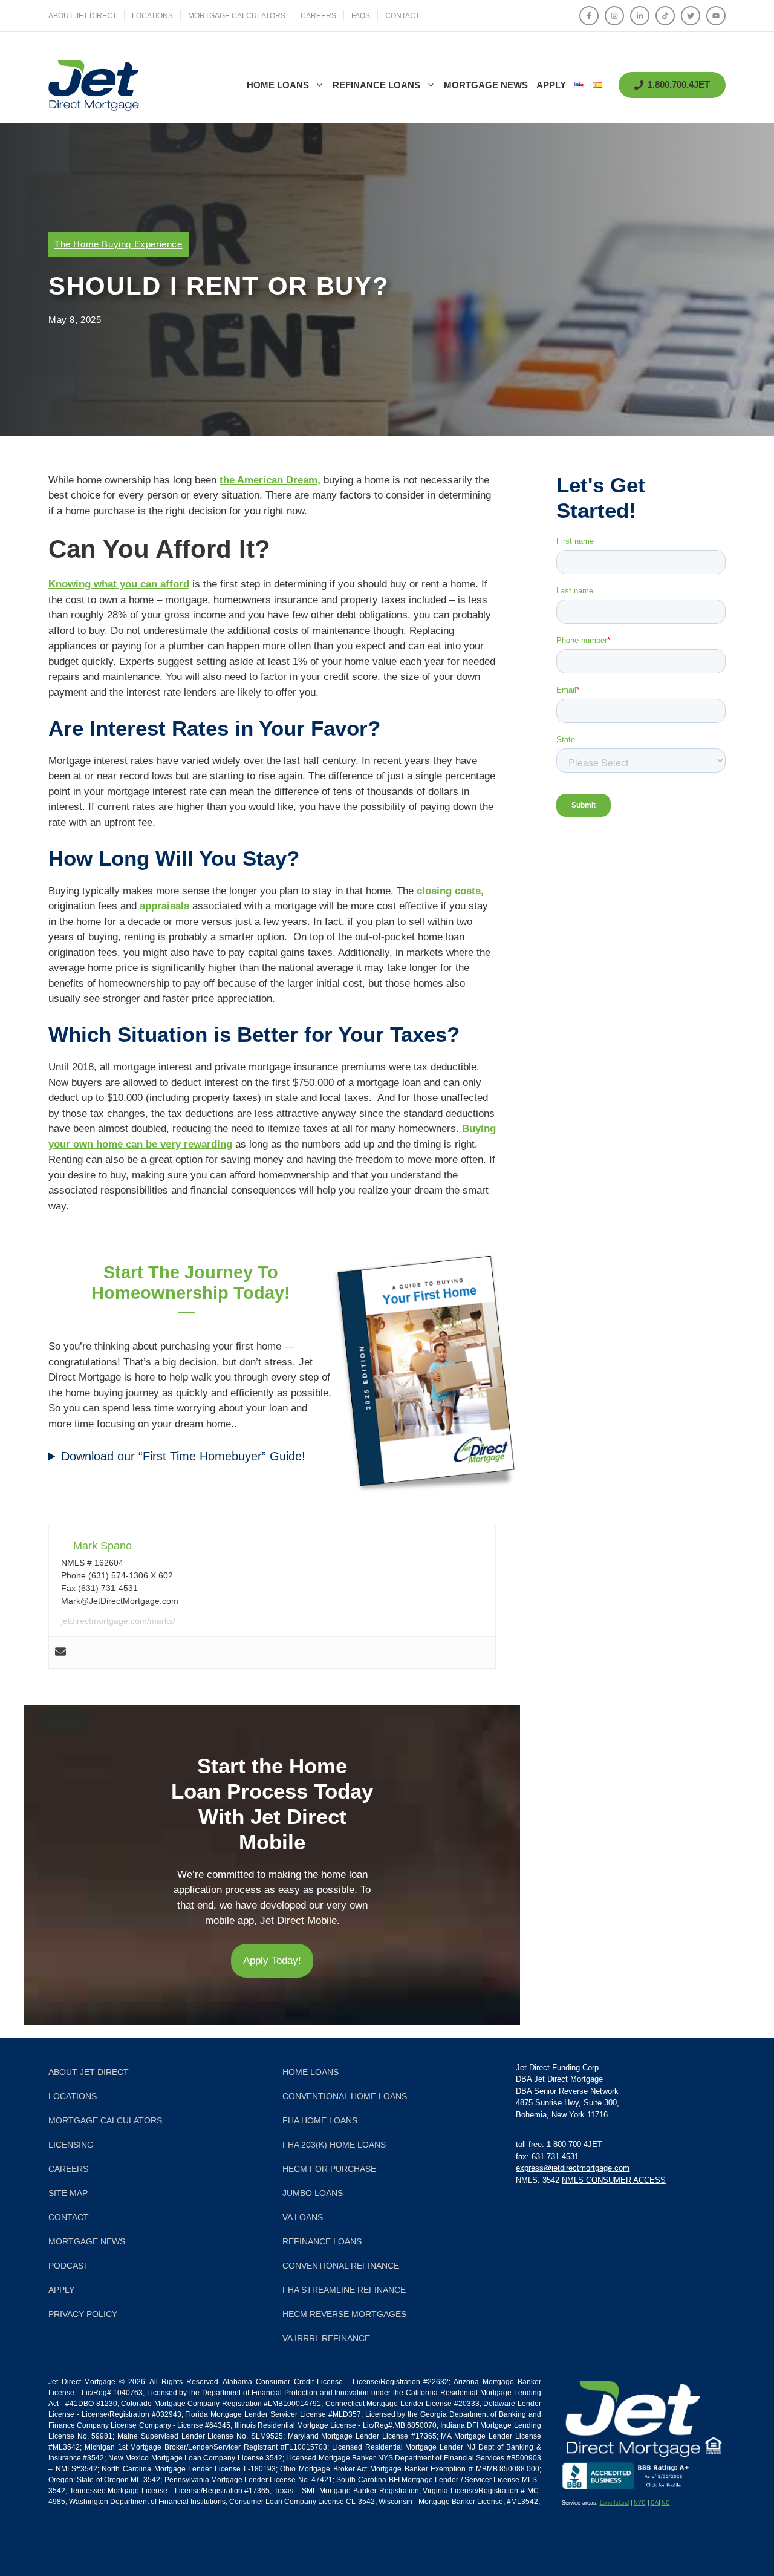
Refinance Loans (376, 85)
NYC (640, 2503)
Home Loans (278, 85)
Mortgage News (486, 85)
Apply (551, 85)
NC (666, 2503)
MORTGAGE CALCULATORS (237, 16)
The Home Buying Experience (119, 244)
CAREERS (318, 16)
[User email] (60, 1652)
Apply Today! (272, 1960)
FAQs (361, 16)
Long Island (614, 2503)
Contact (402, 16)
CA (655, 2503)
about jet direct (83, 16)
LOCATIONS (152, 16)
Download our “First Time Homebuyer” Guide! (183, 1456)
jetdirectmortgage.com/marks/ (118, 1621)
